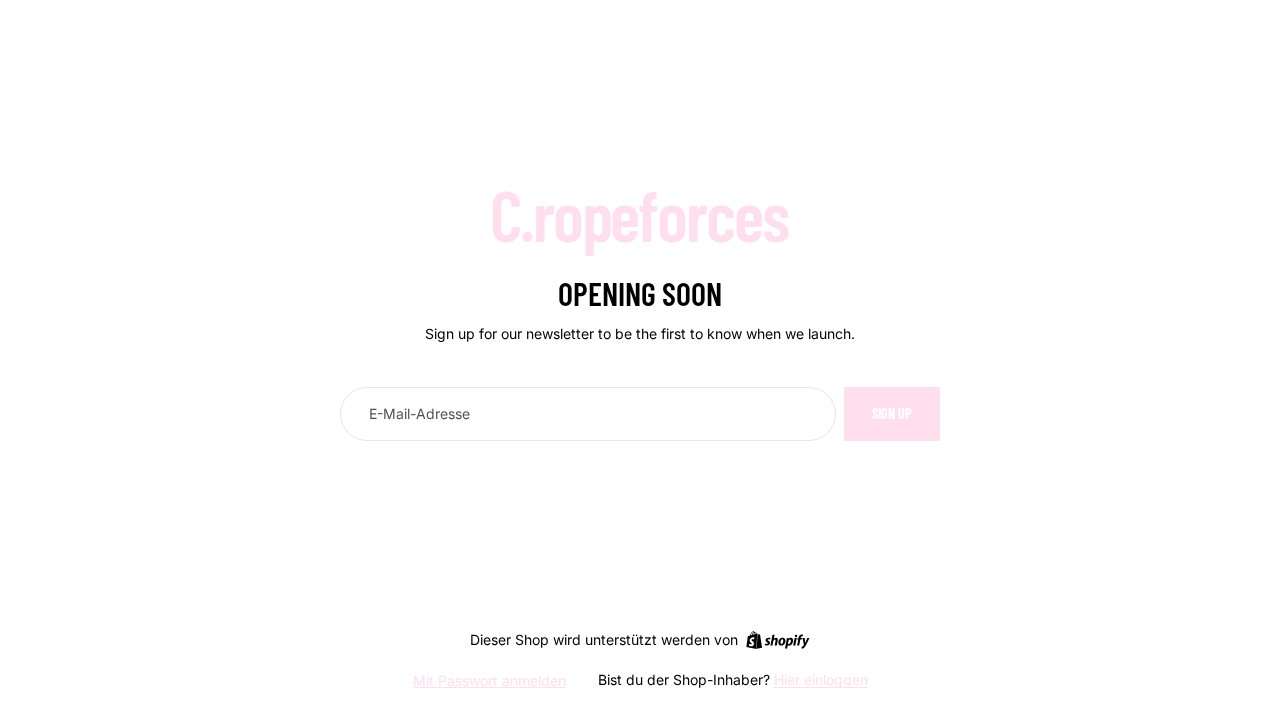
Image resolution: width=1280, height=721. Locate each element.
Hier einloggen (821, 679)
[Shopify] (777, 640)
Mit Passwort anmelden (489, 680)
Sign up (892, 413)
